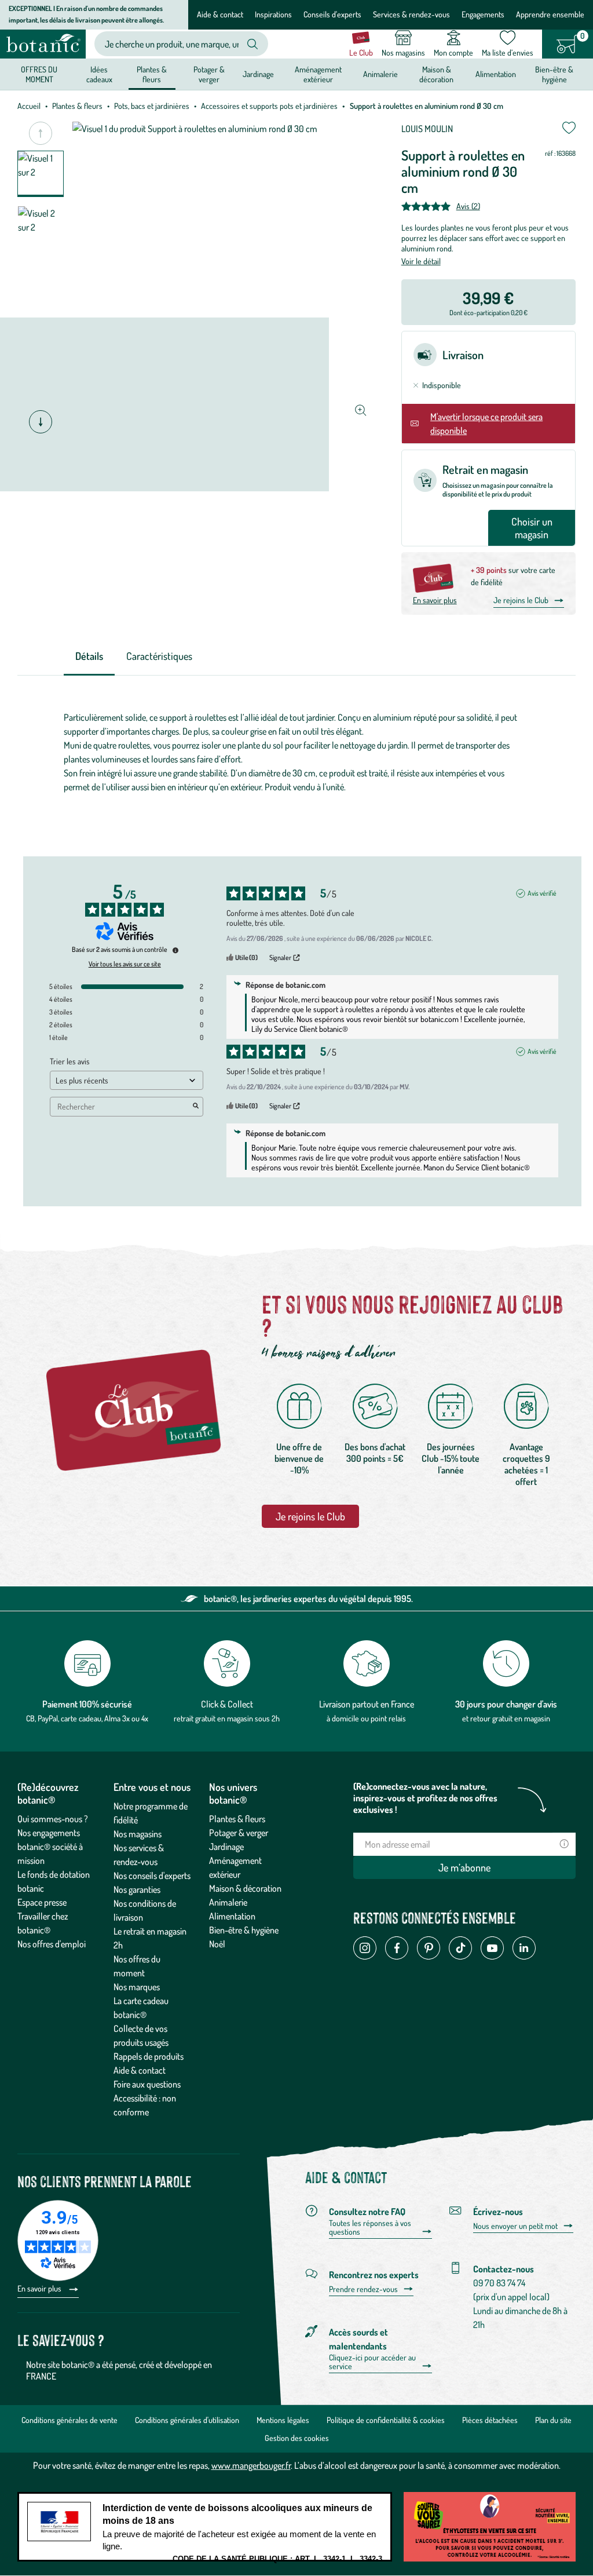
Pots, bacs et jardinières (152, 106)
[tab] (89, 657)
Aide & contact (220, 14)
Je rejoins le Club (521, 600)
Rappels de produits (149, 2056)
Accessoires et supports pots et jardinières (269, 106)
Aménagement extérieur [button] (318, 74)
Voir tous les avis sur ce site (125, 964)
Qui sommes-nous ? (53, 1819)
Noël (217, 1944)
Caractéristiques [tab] (159, 656)
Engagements (483, 14)
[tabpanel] (296, 752)
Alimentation (232, 1916)
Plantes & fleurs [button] (152, 74)
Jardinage (226, 1847)
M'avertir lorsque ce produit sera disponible (486, 424)
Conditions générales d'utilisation (187, 2420)
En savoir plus (435, 600)
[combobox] (172, 44)
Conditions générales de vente (69, 2420)
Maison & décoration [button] (436, 74)
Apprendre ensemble (550, 14)
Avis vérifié (542, 893)
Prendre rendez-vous (363, 2289)
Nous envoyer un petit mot (515, 2226)
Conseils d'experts (332, 14)
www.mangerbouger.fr (251, 2465)
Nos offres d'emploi (52, 1944)
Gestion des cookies (297, 2438)
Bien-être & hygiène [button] (554, 74)
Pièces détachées (490, 2420)
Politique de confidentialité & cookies (386, 2420)
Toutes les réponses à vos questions (370, 2227)
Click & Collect (227, 1704)
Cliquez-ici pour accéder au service (372, 2362)
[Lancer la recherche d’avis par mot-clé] (196, 1107)
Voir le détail (421, 261)
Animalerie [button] (380, 74)
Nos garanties (137, 1889)
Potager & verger (239, 1833)
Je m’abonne (464, 1867)
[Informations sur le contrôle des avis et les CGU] (175, 950)
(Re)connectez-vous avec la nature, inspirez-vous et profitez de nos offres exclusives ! (425, 1798)
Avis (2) (468, 206)
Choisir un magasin (532, 528)
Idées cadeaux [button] (99, 74)
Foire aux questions (147, 2084)
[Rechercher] (252, 44)
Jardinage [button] (258, 74)
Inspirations (273, 14)
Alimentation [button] (496, 74)
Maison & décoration (245, 1888)
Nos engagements (49, 1833)
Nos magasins (138, 1834)
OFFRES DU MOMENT (39, 74)
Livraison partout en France (367, 1704)
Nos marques (137, 1987)
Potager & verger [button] (209, 74)
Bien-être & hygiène (244, 1930)
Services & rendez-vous (411, 14)
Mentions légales (283, 2420)
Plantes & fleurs (77, 106)
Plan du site (553, 2420)
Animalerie (228, 1902)
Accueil (29, 106)
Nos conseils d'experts (152, 1876)
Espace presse (42, 1902)
